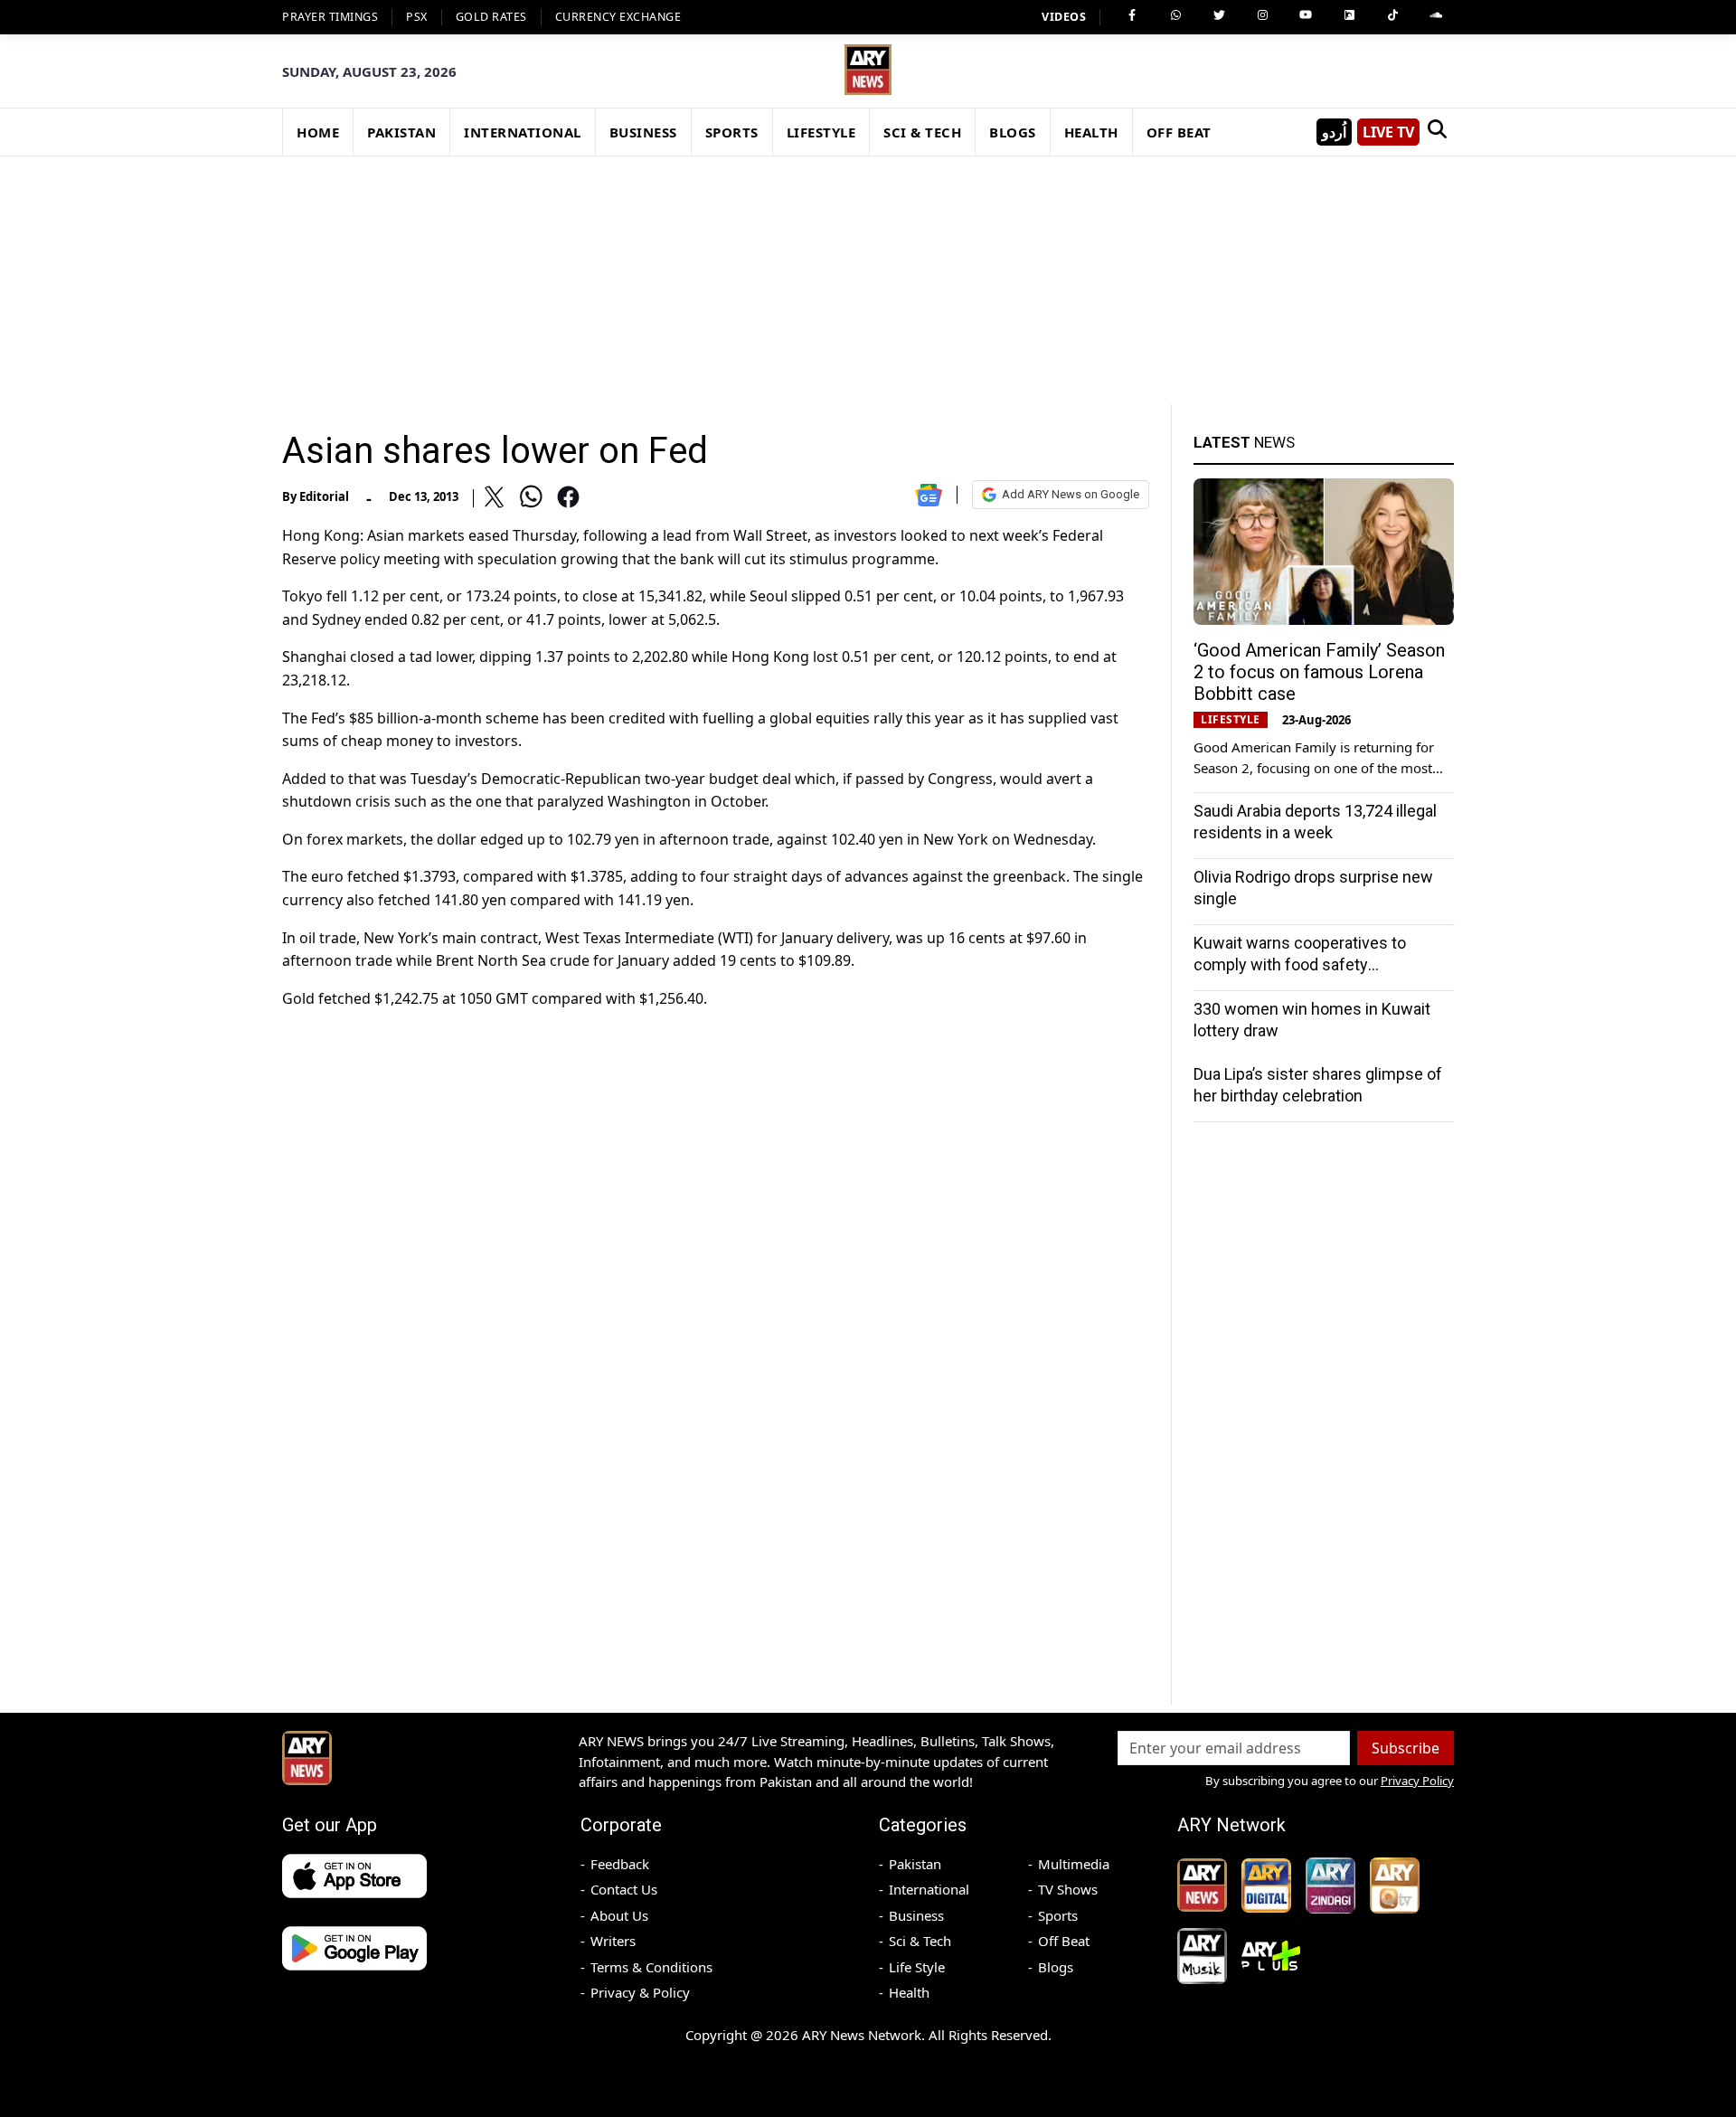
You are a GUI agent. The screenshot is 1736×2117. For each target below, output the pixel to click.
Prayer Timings (330, 17)
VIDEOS (1064, 17)
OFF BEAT (1179, 132)
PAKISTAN (401, 132)
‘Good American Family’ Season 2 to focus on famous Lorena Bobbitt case (1319, 672)
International (929, 1889)
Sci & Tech (920, 1941)
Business (916, 1915)
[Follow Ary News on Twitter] (1219, 15)
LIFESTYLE (821, 132)
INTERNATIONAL (523, 132)
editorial (324, 496)
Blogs (1056, 1967)
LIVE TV (1388, 132)
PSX (417, 17)
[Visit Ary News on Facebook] (1132, 15)
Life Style (917, 1967)
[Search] (1437, 132)
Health (909, 1992)
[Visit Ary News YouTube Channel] (1306, 15)
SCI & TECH (922, 132)
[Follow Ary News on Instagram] (1262, 15)
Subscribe (1406, 1748)
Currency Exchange (618, 17)
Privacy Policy (1417, 1781)
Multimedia (1074, 1864)
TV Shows (1068, 1889)
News (1244, 442)
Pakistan (915, 1864)
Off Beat (1064, 1941)
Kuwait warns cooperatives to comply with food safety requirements (1300, 964)
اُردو (1334, 132)
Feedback (620, 1864)
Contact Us (624, 1889)
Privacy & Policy (640, 1992)
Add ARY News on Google (1071, 494)
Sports (1058, 1915)
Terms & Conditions (651, 1967)
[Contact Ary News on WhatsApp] (1175, 15)
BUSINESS (643, 132)
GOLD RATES (491, 17)
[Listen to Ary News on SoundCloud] (1436, 15)
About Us (619, 1915)
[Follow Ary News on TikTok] (1392, 15)
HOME (318, 132)
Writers (613, 1941)
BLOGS (1013, 132)
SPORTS (732, 132)
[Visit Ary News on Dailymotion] (1349, 15)
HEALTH (1091, 132)
